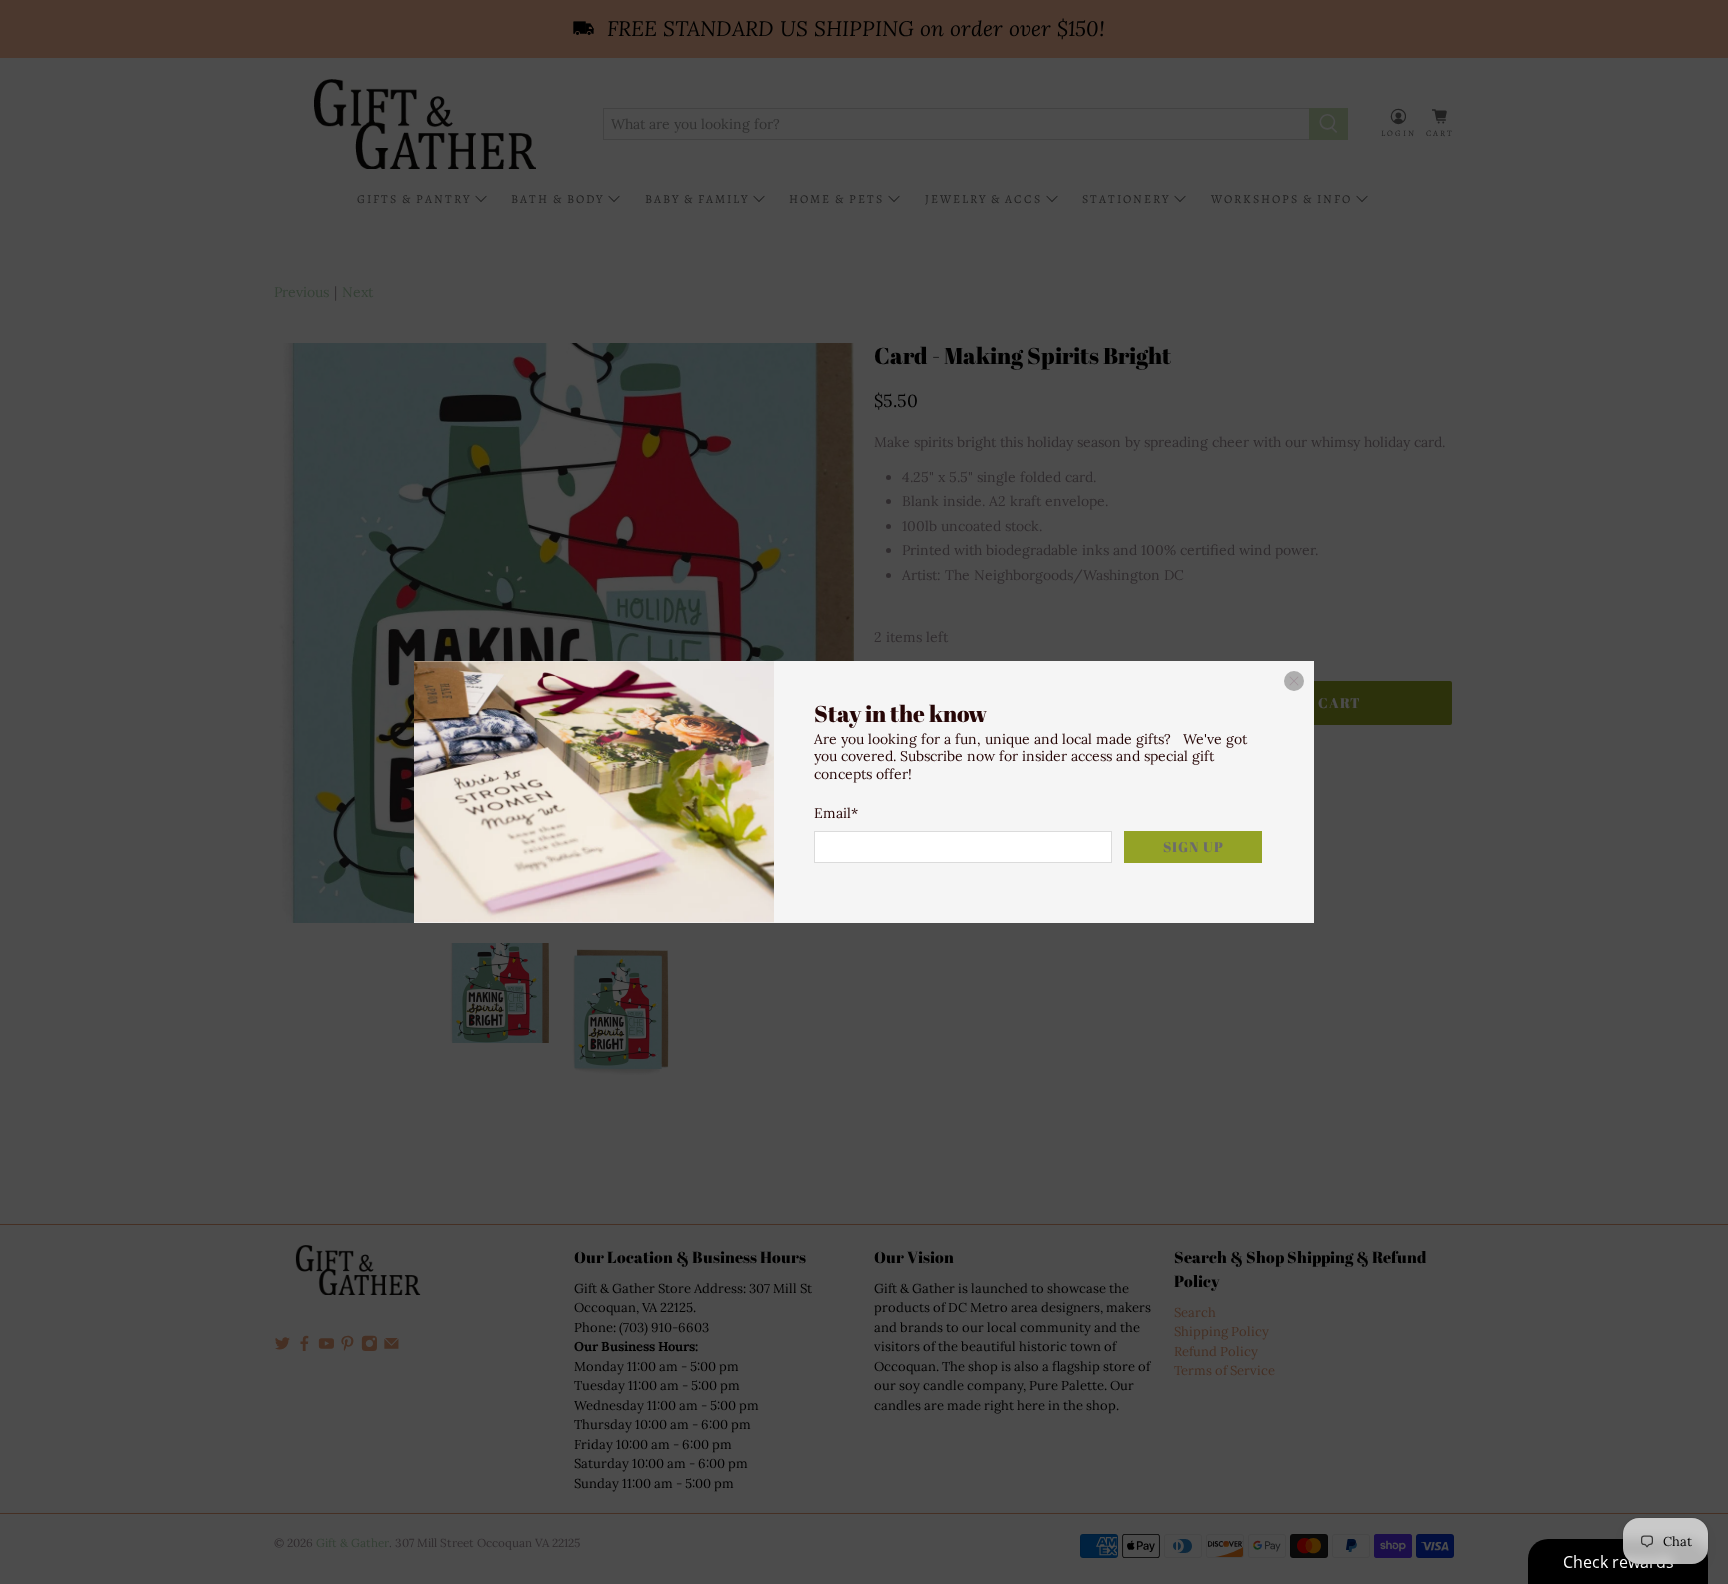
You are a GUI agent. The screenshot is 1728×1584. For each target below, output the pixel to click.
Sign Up (1193, 846)
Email (836, 813)
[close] (1294, 681)
